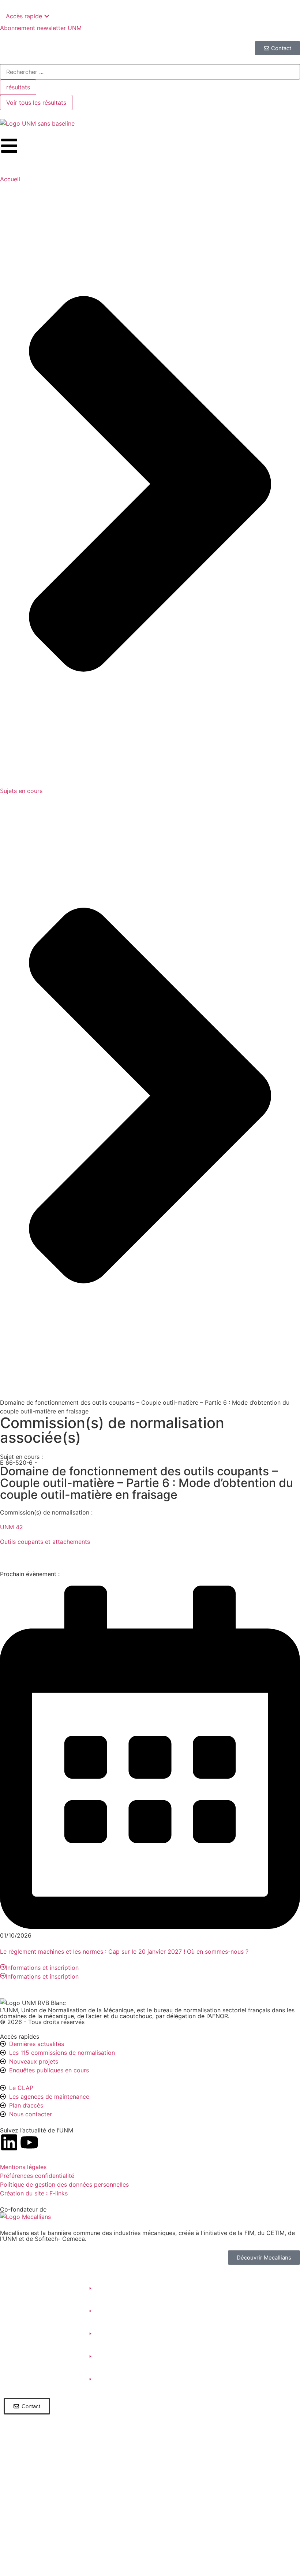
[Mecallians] (25, 2217)
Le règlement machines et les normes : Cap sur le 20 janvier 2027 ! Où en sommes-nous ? (124, 1952)
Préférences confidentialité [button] (37, 2176)
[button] (49, 2288)
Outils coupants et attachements (45, 1542)
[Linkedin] (9, 2142)
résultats (18, 87)
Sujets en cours (21, 791)
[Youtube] (29, 2142)
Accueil (10, 179)
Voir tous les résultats (36, 103)
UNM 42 (12, 1527)
